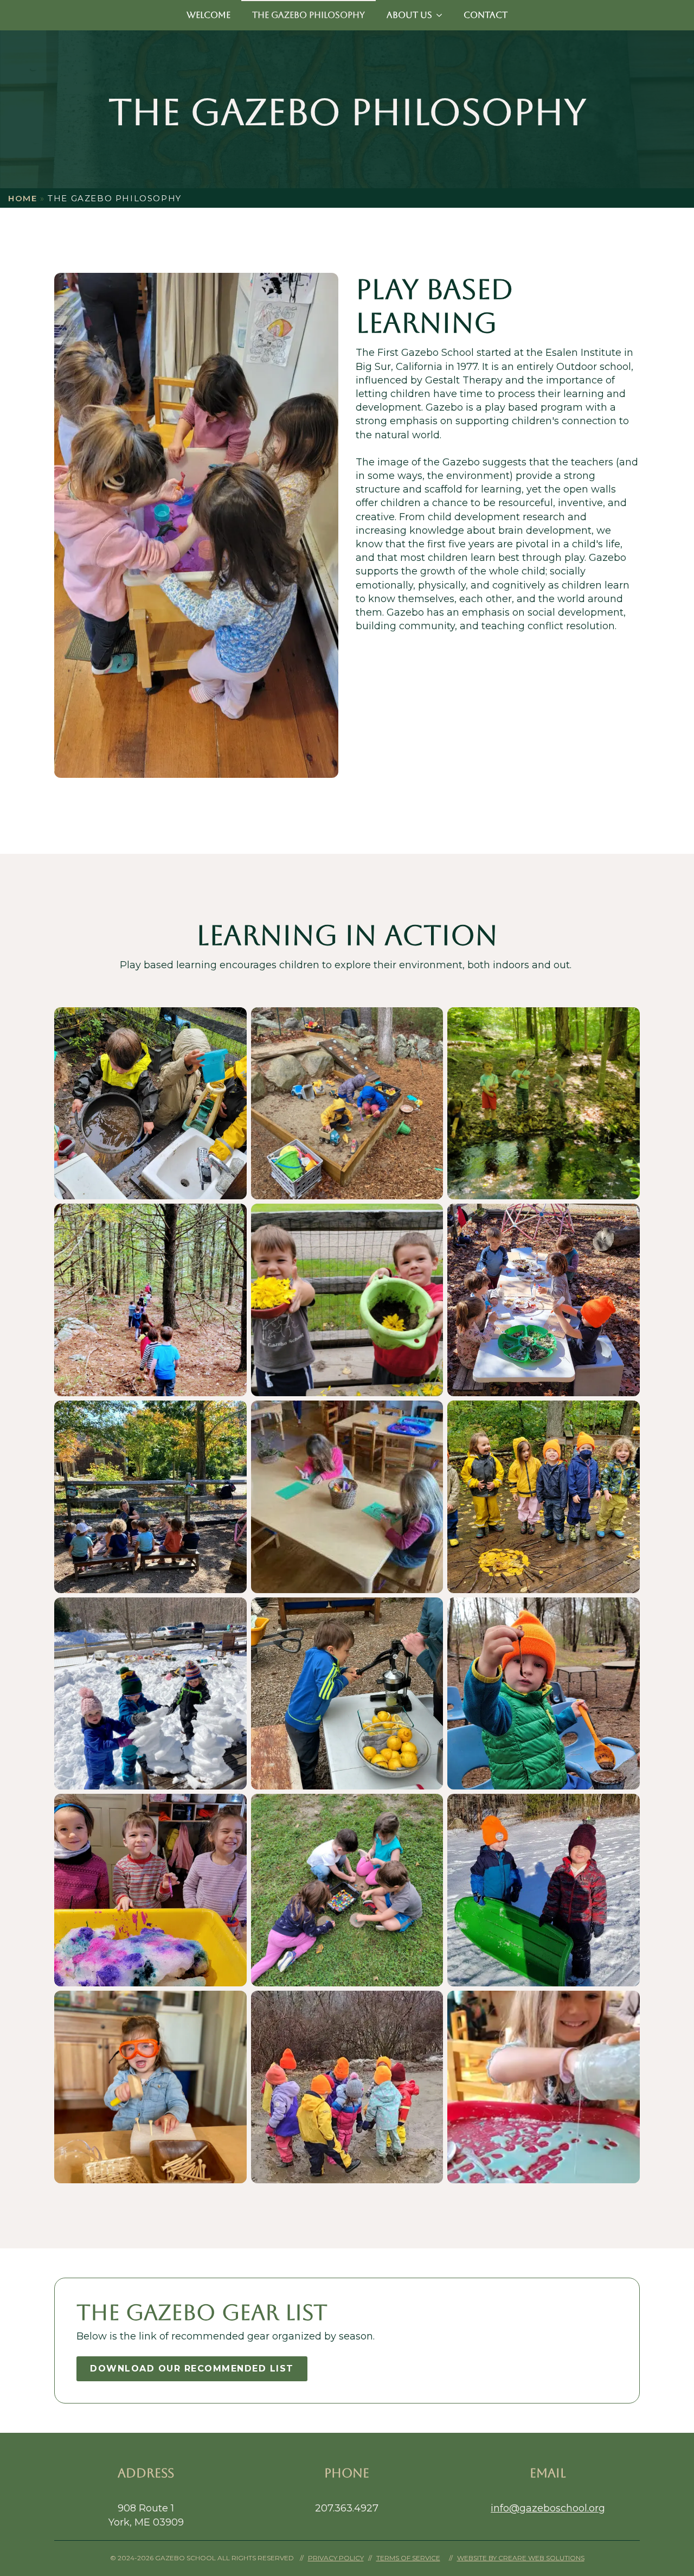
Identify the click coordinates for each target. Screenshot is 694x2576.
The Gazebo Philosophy (309, 15)
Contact (486, 15)
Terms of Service (408, 2558)
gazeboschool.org (562, 2508)
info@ (505, 2508)
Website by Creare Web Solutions (521, 2558)
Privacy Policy (336, 2558)
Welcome (208, 15)
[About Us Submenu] (442, 15)
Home (23, 198)
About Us (409, 15)
